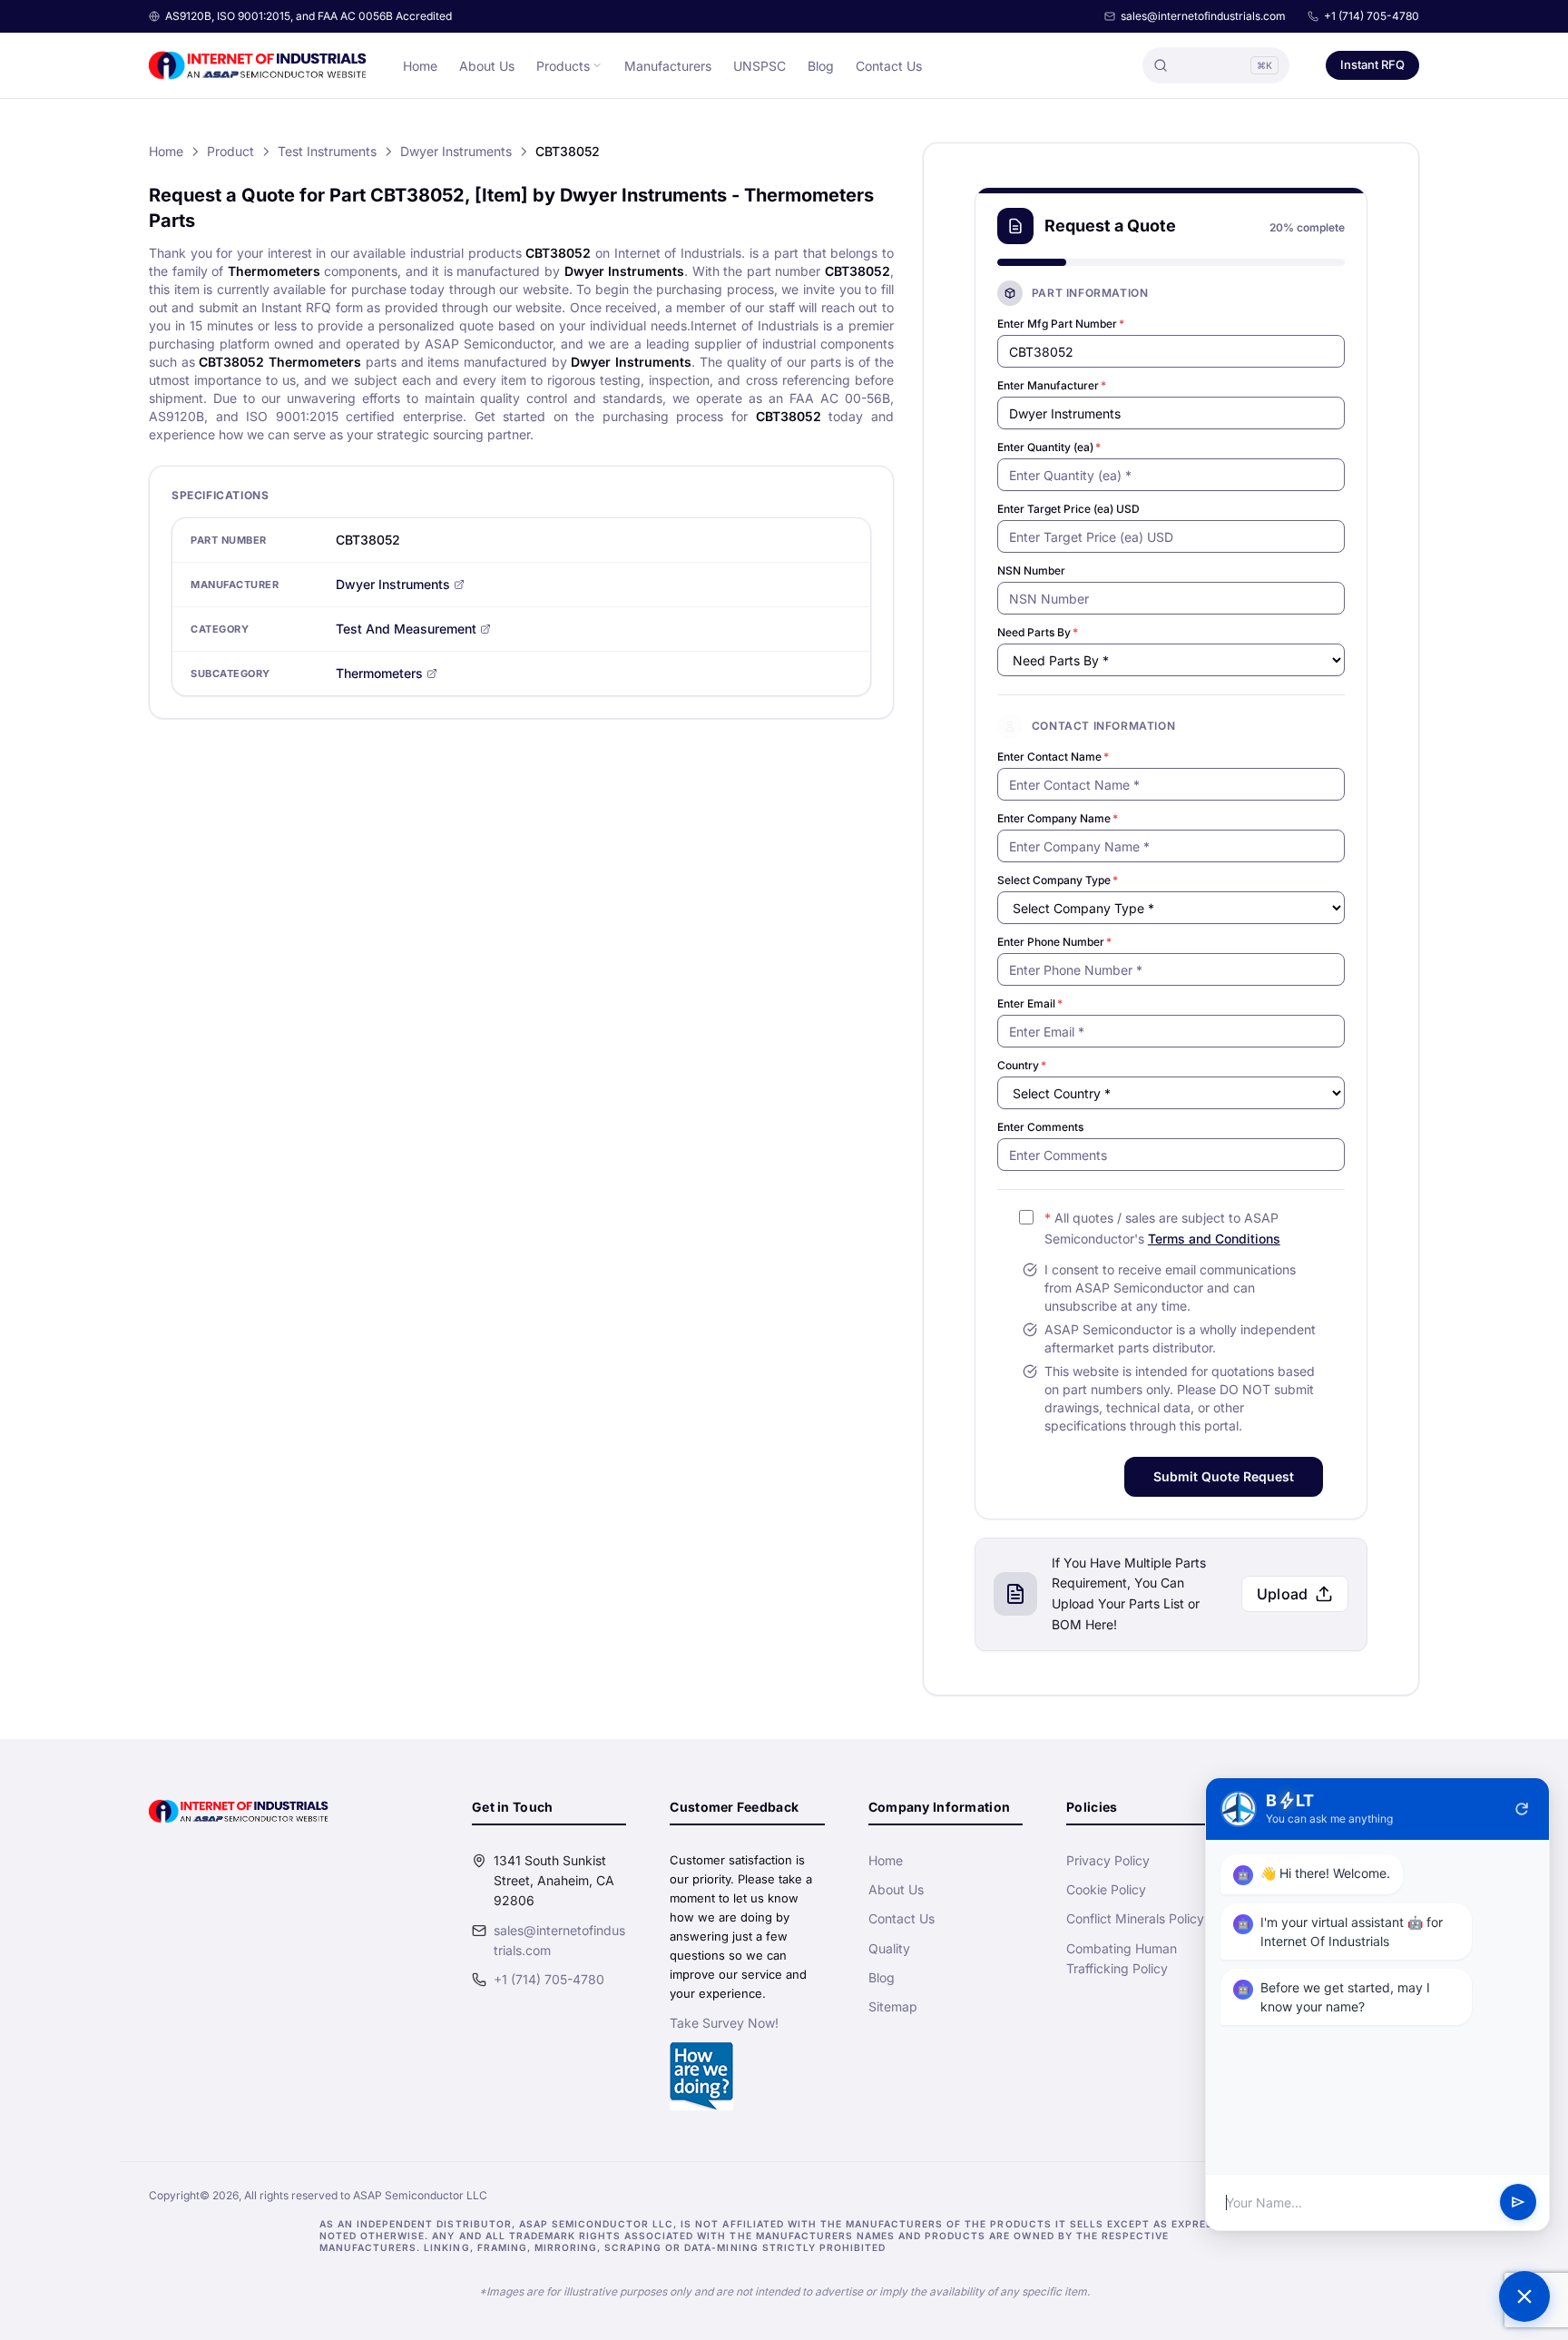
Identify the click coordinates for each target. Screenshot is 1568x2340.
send (1518, 2203)
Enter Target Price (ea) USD (1068, 509)
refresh (1522, 1809)
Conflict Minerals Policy (1135, 1918)
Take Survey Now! (724, 2023)
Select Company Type (1058, 880)
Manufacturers (668, 66)
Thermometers (379, 673)
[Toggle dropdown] (597, 65)
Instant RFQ (1372, 64)
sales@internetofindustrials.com (1203, 16)
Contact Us (889, 66)
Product (230, 151)
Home (420, 66)
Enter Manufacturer (1052, 385)
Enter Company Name (1058, 818)
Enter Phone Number (1054, 942)
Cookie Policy (1106, 1889)
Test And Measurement (406, 629)
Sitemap (893, 2006)
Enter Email (1030, 1003)
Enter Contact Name (1053, 757)
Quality (889, 1948)
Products (563, 66)
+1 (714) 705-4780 (1372, 16)
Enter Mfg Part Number (1061, 324)
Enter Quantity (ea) (1049, 447)
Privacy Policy (1108, 1860)
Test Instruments (327, 151)
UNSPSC (759, 66)
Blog (821, 66)
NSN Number (1031, 570)
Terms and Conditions (1214, 1239)
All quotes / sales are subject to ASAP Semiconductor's (1162, 1228)
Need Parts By (1038, 632)
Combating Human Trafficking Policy (1122, 1958)
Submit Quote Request (1224, 1476)
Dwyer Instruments (456, 151)
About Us (487, 66)
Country (1022, 1065)
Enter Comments (1040, 1127)
